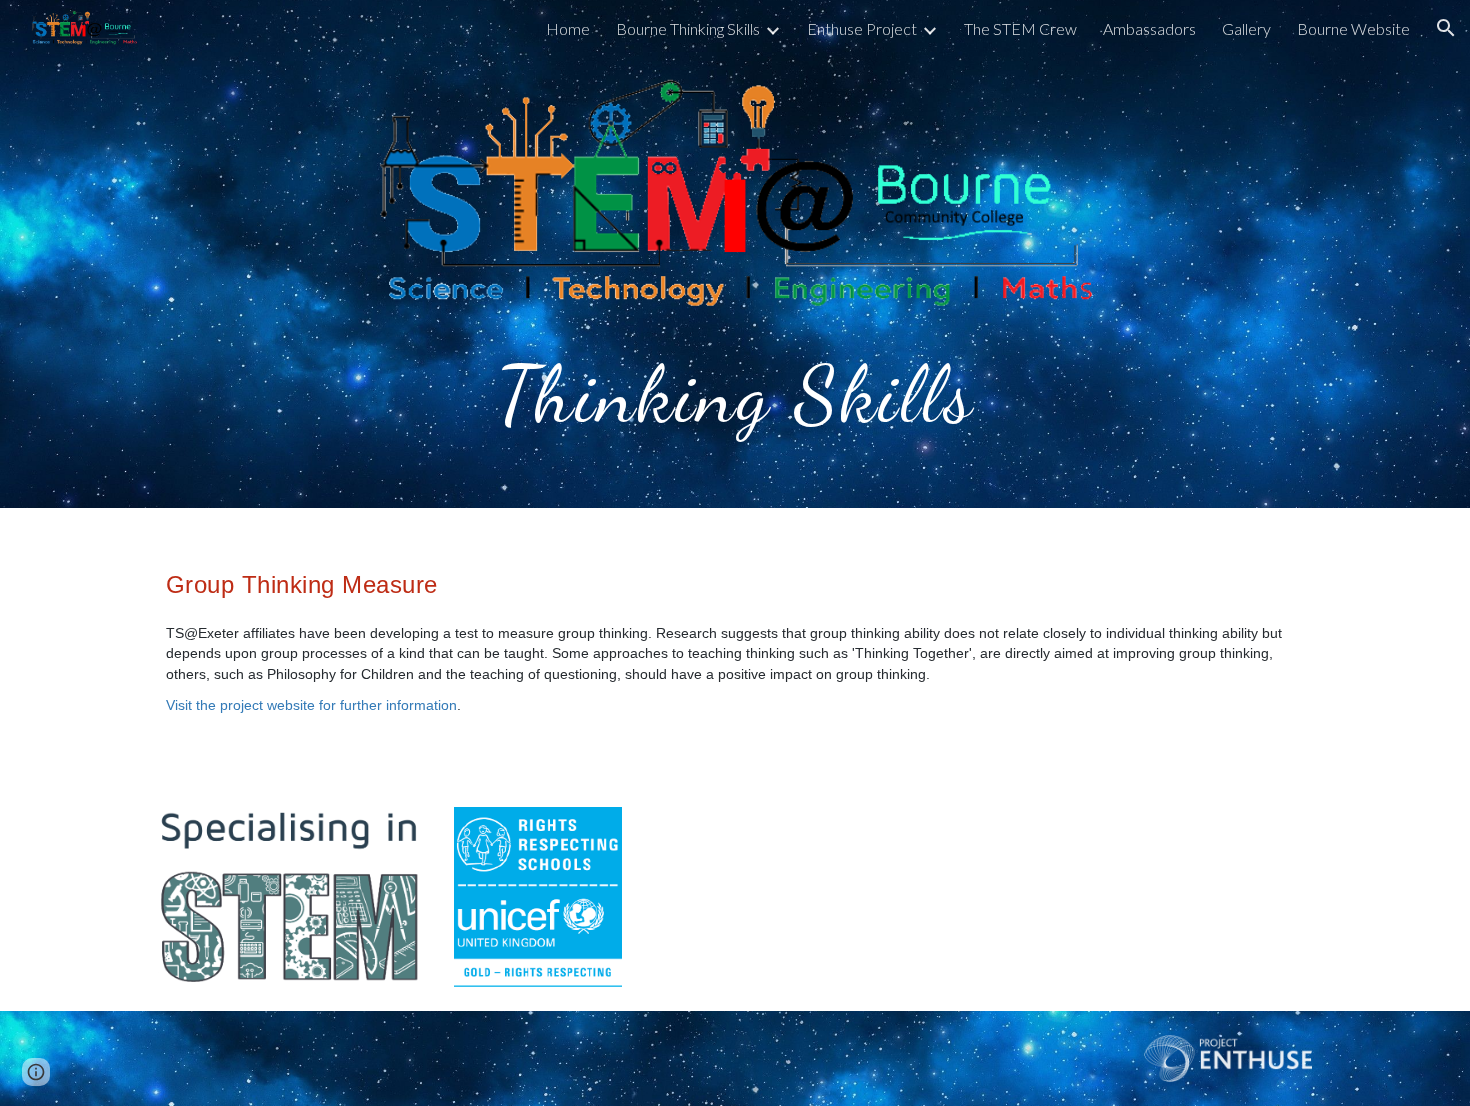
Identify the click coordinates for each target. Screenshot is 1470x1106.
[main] (735, 389)
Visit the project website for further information (311, 705)
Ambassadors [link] (1149, 28)
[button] (1446, 28)
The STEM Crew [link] (1020, 28)
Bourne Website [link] (1353, 28)
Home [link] (568, 28)
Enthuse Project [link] (862, 28)
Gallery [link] (1246, 28)
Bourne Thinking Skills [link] (688, 28)
